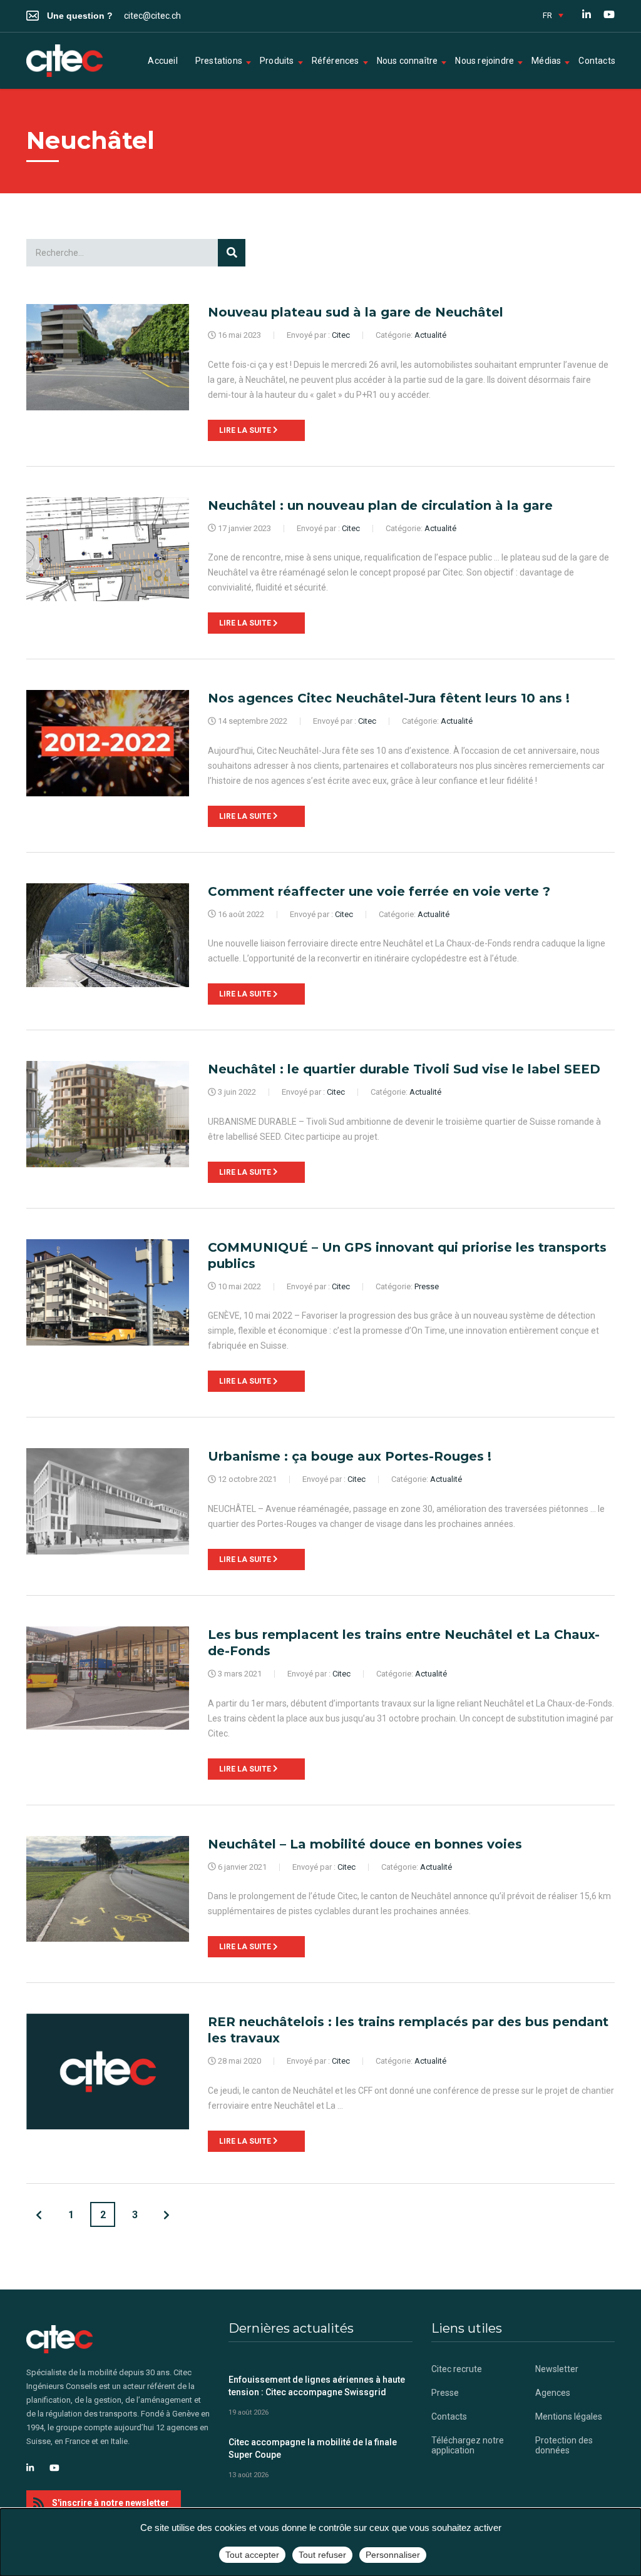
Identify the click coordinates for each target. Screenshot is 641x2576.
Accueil (162, 61)
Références (336, 61)
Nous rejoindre (485, 61)
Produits (277, 61)
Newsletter (557, 2369)
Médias (546, 61)
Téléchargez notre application (468, 2445)
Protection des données (564, 2445)
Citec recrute (457, 2369)
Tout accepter (252, 2555)
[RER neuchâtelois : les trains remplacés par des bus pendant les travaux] (108, 2071)
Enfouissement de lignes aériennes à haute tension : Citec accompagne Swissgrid (317, 2386)
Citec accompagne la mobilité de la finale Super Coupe (313, 2448)
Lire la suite (246, 430)
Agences (553, 2393)
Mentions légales (569, 2416)
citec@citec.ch (152, 16)
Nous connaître (408, 61)
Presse (445, 2393)
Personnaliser (393, 2555)
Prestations (219, 61)
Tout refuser (322, 2555)
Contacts (597, 61)
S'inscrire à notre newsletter (110, 2503)
